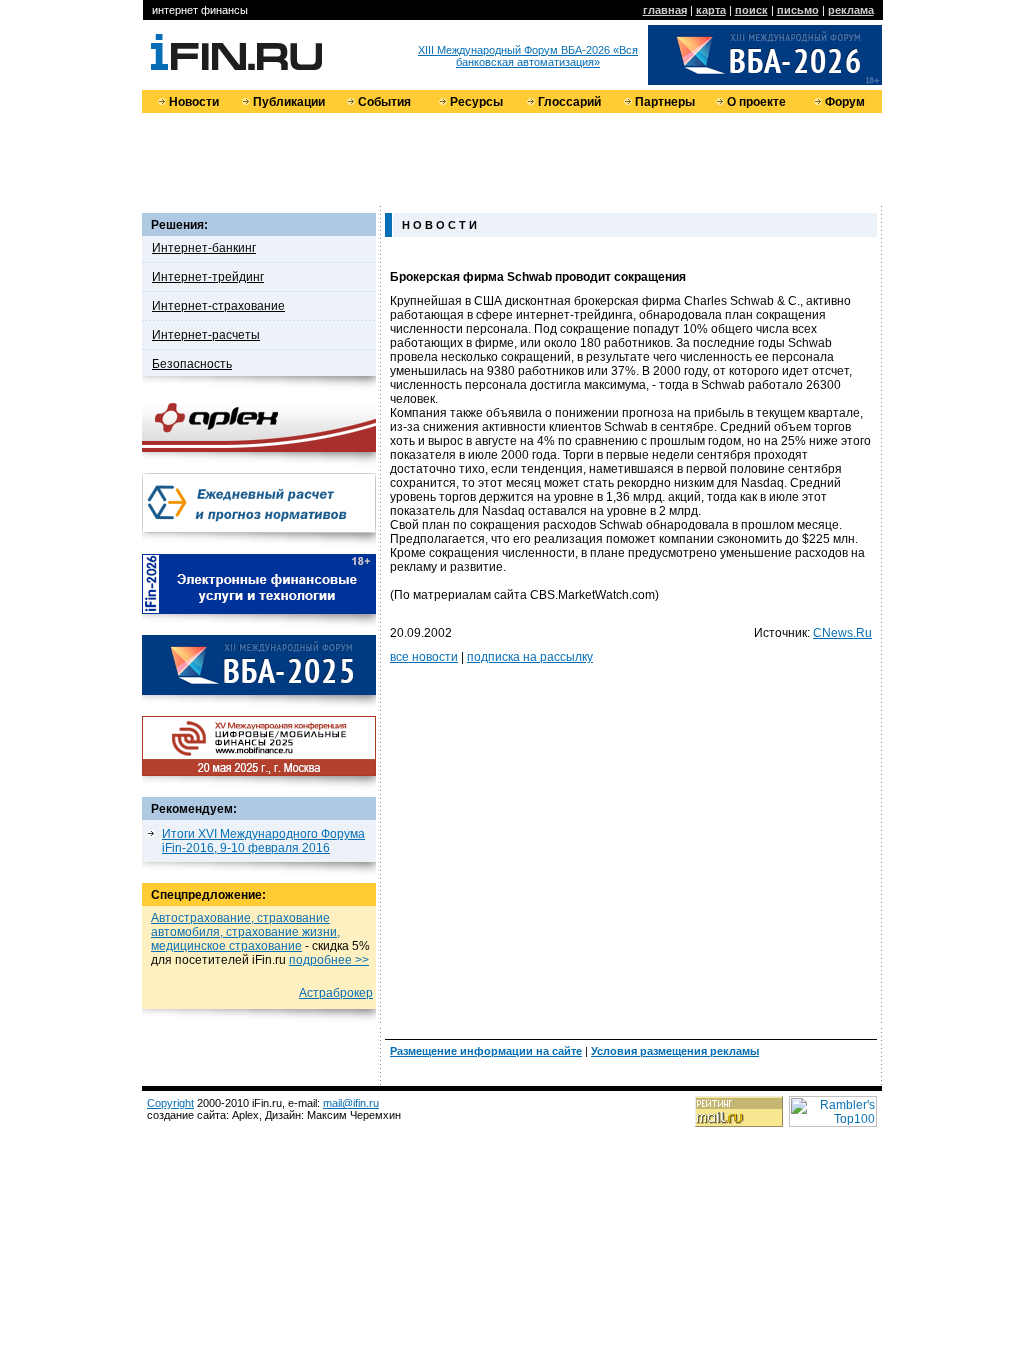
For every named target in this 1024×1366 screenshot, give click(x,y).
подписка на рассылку (530, 657)
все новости (424, 657)
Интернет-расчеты (206, 335)
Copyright (170, 1103)
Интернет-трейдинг (208, 277)
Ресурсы (476, 102)
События (384, 102)
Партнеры (665, 102)
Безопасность (192, 364)
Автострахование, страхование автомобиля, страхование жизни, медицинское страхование (245, 932)
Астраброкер (336, 993)
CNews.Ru (842, 633)
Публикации (289, 102)
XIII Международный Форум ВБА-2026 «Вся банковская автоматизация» (528, 56)
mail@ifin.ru (351, 1103)
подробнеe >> (329, 960)
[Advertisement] (512, 158)
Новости (194, 102)
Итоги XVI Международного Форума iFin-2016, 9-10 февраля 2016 (263, 841)
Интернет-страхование (218, 306)
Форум (845, 102)
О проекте (756, 102)
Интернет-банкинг (204, 248)
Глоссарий (569, 102)
